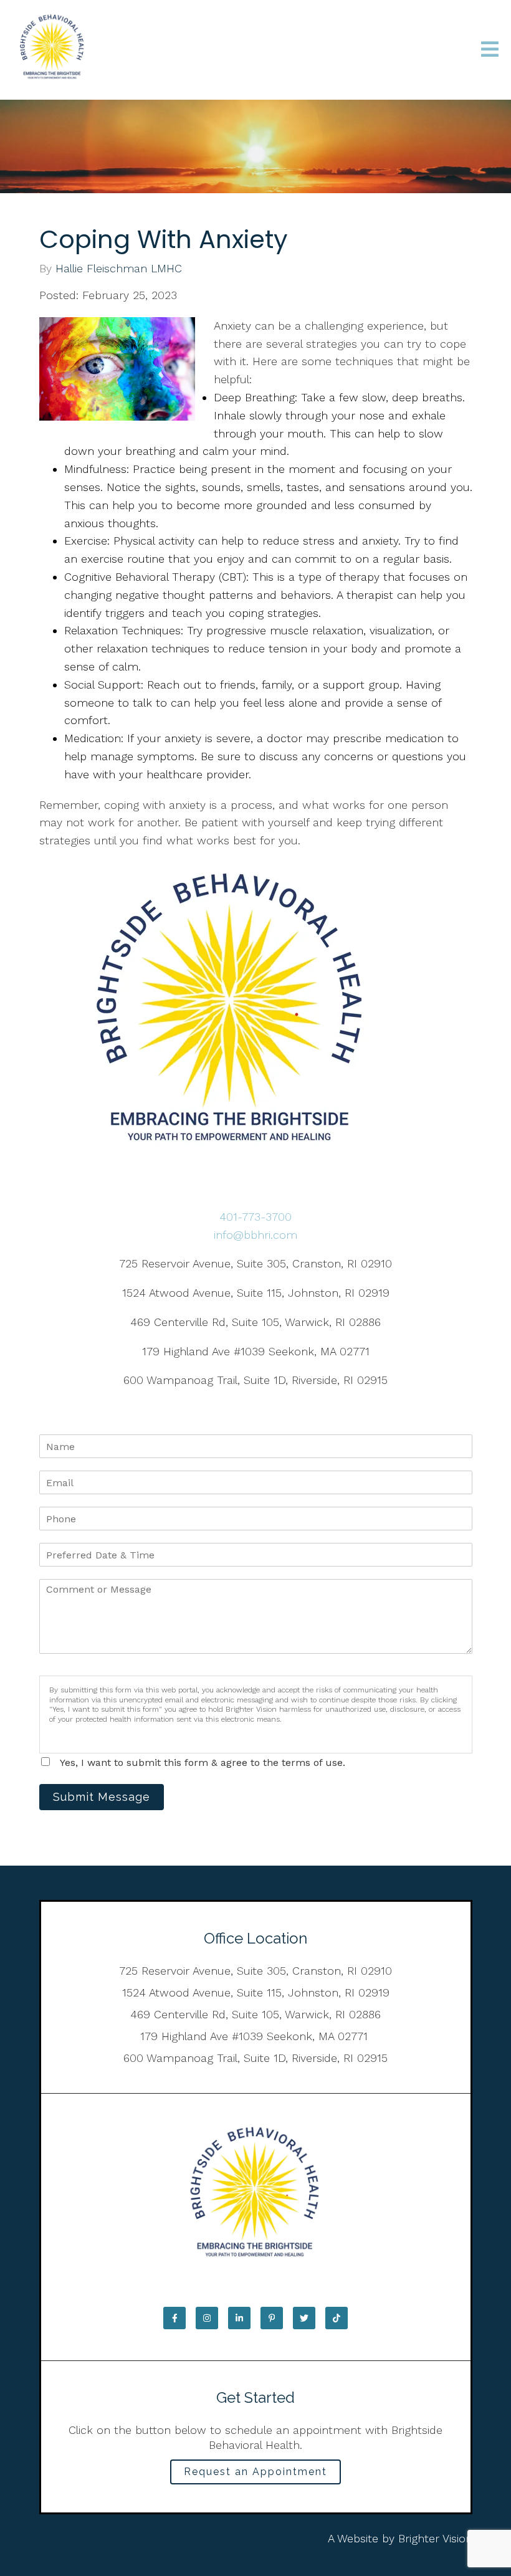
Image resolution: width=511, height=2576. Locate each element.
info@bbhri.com (255, 1235)
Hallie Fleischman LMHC (119, 269)
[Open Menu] (490, 50)
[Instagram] (207, 2318)
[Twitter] (304, 2318)
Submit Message (102, 1797)
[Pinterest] (272, 2318)
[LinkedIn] (239, 2318)
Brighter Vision (435, 2538)
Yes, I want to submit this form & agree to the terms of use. (203, 1763)
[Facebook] (174, 2318)
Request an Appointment (255, 2472)
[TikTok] (337, 2318)
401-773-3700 (255, 1217)
